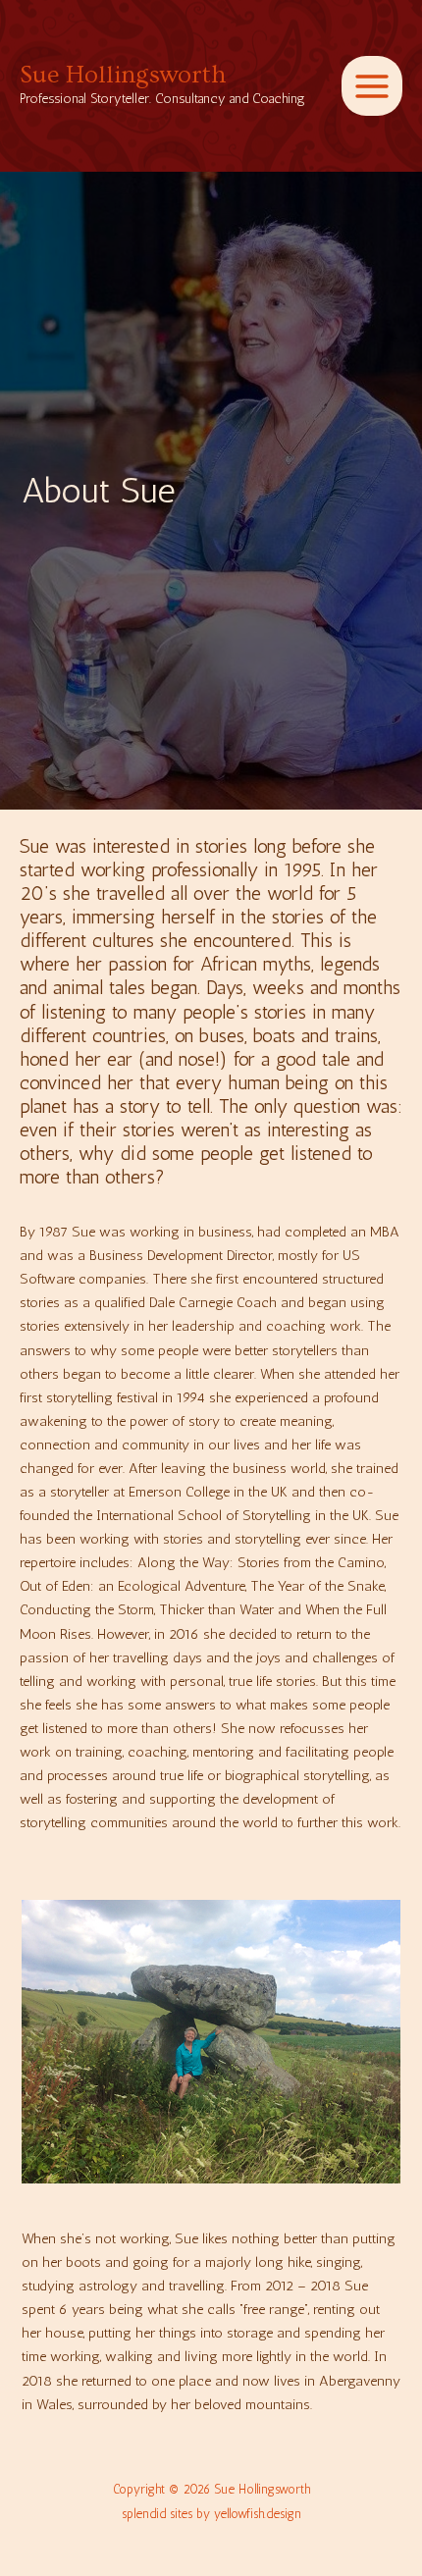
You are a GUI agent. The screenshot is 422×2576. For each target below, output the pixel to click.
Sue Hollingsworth (123, 75)
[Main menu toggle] (372, 86)
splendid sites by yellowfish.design (211, 2514)
